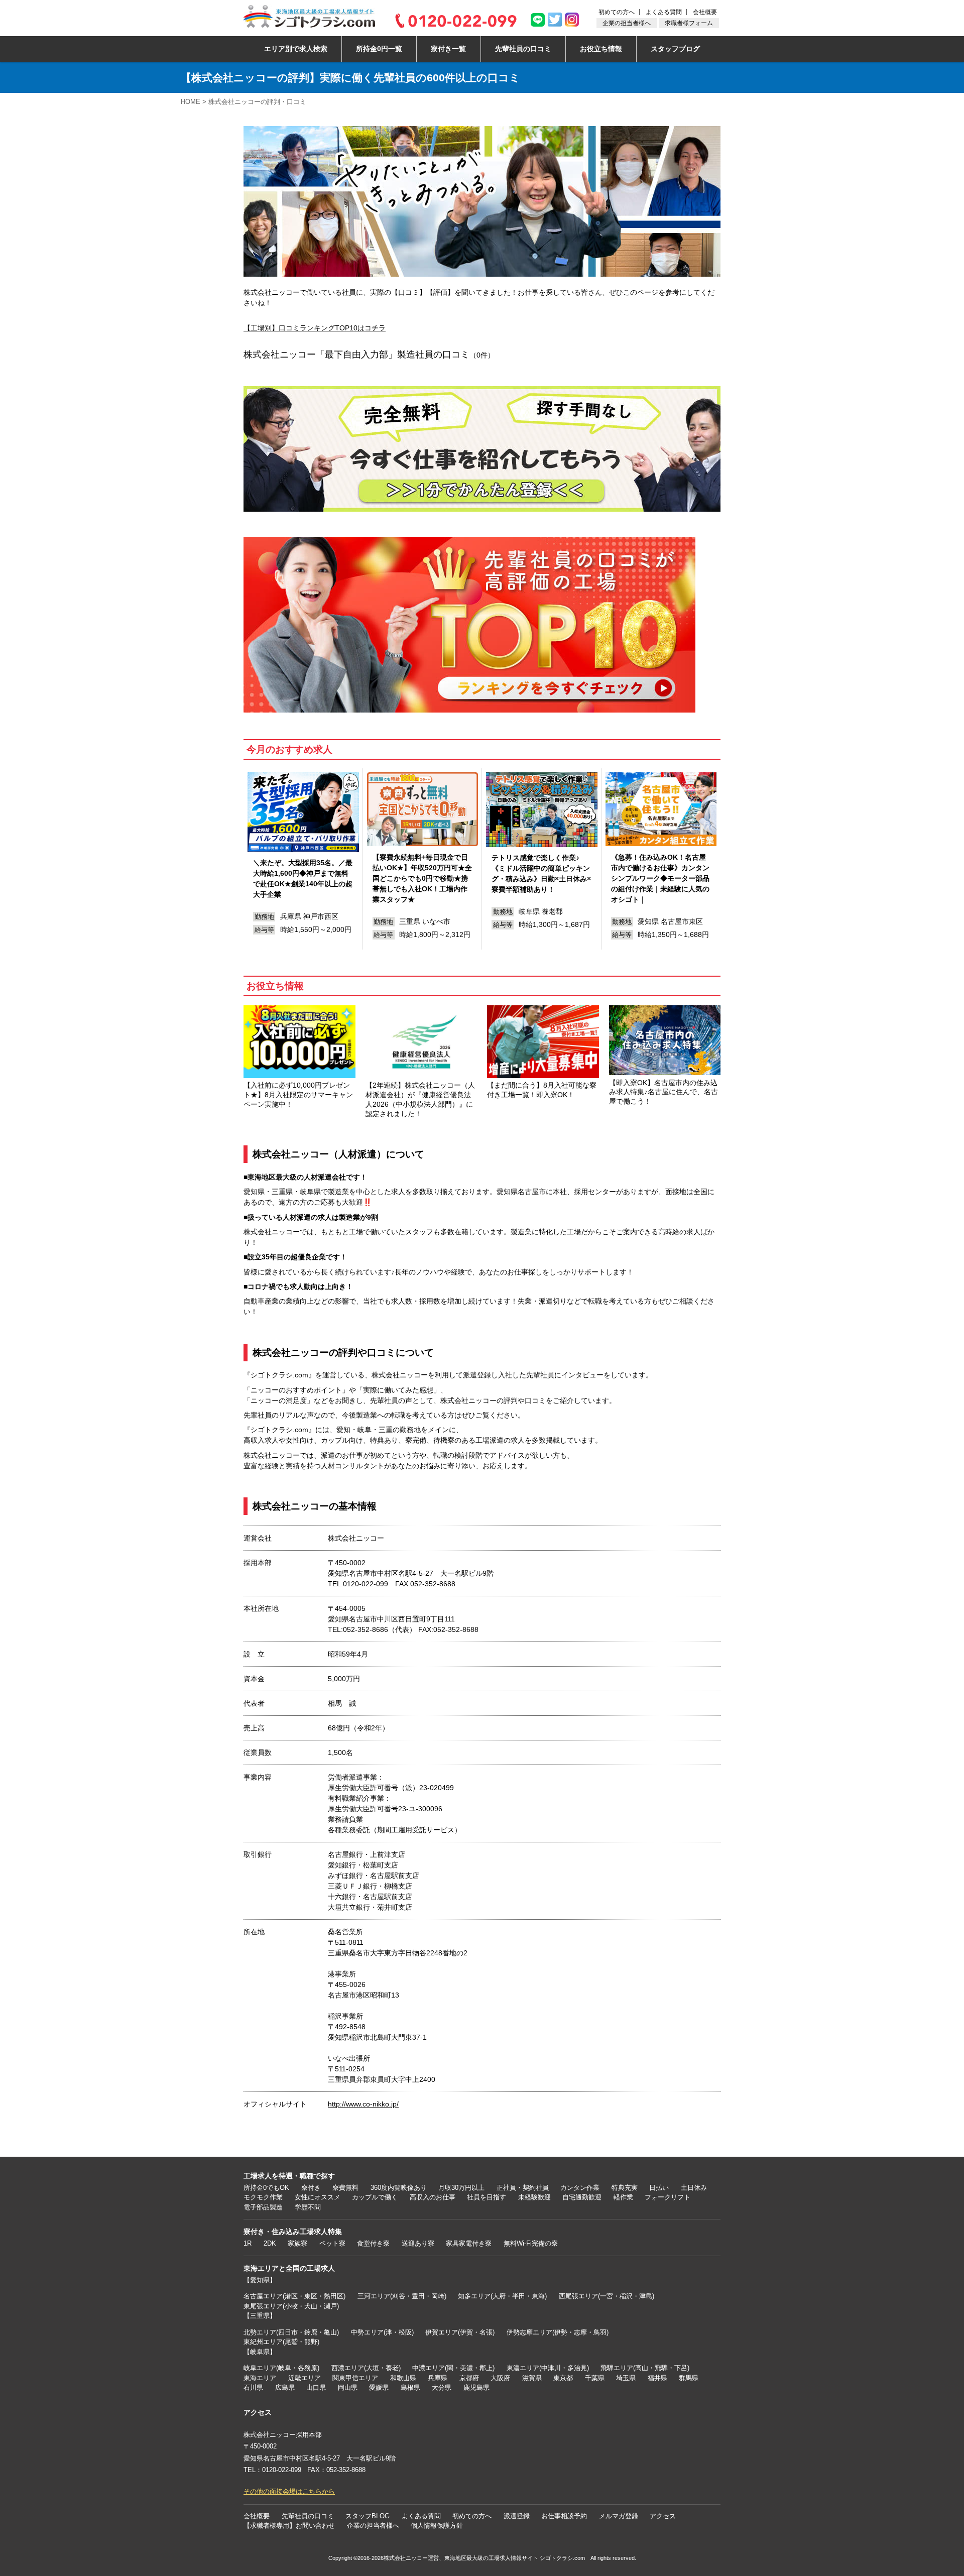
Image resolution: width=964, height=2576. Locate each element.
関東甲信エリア (355, 2378)
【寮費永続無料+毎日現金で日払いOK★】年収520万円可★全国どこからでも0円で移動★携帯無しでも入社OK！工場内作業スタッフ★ (422, 878)
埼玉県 (626, 2378)
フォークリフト (668, 2197)
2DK (270, 2243)
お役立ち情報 (601, 49)
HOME (191, 102)
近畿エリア (305, 2378)
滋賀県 (532, 2378)
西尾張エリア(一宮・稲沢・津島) (607, 2296)
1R (248, 2243)
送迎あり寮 (418, 2243)
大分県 (442, 2387)
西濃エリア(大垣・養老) (366, 2368)
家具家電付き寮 (469, 2243)
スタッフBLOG (368, 2516)
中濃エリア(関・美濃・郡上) (453, 2368)
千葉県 (595, 2378)
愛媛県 (379, 2387)
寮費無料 (345, 2188)
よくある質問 (664, 12)
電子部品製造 (263, 2207)
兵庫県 (438, 2378)
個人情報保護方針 (437, 2526)
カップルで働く (375, 2197)
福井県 (657, 2378)
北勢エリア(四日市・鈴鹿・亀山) (291, 2332)
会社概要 (705, 12)
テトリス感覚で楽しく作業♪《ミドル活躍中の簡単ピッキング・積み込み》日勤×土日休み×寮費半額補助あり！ (541, 873)
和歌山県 (403, 2378)
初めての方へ (617, 12)
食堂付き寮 (373, 2243)
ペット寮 (332, 2243)
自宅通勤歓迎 (582, 2197)
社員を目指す (487, 2197)
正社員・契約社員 (523, 2188)
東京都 (563, 2378)
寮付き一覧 (448, 49)
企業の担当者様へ (627, 23)
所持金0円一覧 (379, 49)
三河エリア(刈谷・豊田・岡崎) (402, 2296)
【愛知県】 (260, 2280)
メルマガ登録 (619, 2516)
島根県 (410, 2387)
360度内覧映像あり (399, 2188)
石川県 (253, 2387)
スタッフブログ (675, 49)
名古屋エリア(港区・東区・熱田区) (294, 2296)
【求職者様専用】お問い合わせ (289, 2526)
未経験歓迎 (534, 2197)
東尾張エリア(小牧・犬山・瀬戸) (291, 2306)
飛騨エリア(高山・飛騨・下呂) (645, 2368)
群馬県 (689, 2378)
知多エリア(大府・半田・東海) (502, 2296)
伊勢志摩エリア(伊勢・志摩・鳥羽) (558, 2332)
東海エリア (260, 2378)
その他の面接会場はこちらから (289, 2491)
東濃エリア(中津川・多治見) (548, 2368)
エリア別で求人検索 (296, 49)
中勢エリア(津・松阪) (382, 2332)
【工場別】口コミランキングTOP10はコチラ (315, 328)
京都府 (469, 2378)
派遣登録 (517, 2516)
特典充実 (625, 2188)
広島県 (285, 2387)
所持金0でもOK (266, 2188)
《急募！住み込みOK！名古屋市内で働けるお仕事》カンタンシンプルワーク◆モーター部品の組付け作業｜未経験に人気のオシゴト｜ (660, 878)
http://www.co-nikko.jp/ (363, 2104)
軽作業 (623, 2197)
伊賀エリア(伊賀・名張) (460, 2332)
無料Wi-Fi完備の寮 (531, 2243)
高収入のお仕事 (433, 2197)
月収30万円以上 (461, 2188)
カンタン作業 (580, 2188)
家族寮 (297, 2243)
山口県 (316, 2387)
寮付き (311, 2188)
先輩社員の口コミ (523, 49)
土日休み (694, 2188)
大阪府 (500, 2378)
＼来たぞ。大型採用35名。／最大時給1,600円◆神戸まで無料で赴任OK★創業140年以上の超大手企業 (303, 879)
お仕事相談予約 (564, 2516)
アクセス (663, 2516)
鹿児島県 (476, 2387)
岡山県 (348, 2387)
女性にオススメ (318, 2197)
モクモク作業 (263, 2197)
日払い (659, 2188)
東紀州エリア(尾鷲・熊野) (281, 2342)
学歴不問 (308, 2207)
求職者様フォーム (689, 23)
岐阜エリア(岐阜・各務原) (281, 2368)
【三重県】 (260, 2316)
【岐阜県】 (260, 2352)
